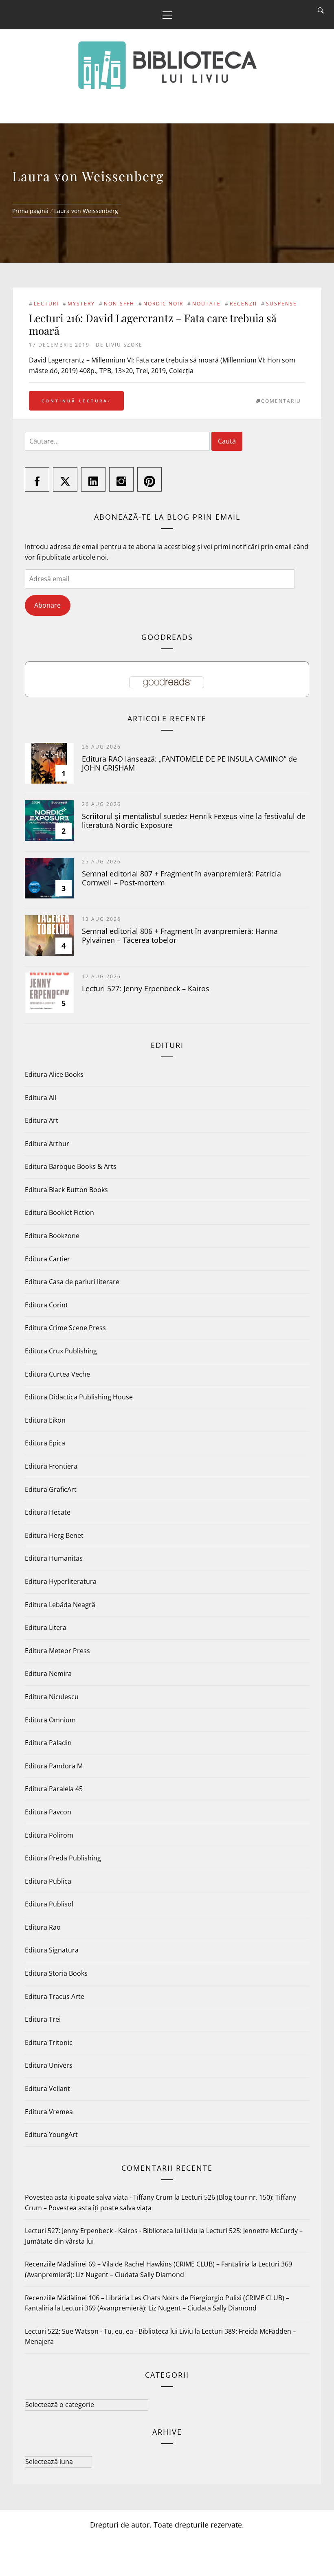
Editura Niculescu (52, 1697)
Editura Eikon (45, 1420)
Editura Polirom (49, 1835)
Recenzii (243, 304)
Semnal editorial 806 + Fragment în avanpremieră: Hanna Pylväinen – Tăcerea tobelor (180, 936)
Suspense (281, 304)
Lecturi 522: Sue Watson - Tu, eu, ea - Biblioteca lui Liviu (109, 2331)
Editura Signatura (52, 1950)
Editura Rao (43, 1927)
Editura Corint (46, 1305)
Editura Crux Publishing (61, 1351)
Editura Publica (48, 1881)
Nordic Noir (163, 304)
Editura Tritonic (49, 2042)
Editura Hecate (48, 1512)
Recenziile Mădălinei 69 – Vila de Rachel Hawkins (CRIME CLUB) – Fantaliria (137, 2264)
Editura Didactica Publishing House (79, 1397)
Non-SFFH (119, 304)
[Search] (321, 11)
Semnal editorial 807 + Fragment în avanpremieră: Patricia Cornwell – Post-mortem (181, 878)
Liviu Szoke (124, 345)
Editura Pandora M (54, 1766)
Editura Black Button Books (66, 1190)
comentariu (281, 401)
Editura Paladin (48, 1743)
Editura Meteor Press (57, 1651)
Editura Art (42, 1120)
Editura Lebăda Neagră (60, 1605)
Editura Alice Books (54, 1074)
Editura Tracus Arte (55, 1996)
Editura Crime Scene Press (65, 1328)
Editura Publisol (49, 1904)
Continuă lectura (75, 401)
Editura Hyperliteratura (61, 1581)
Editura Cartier (47, 1259)
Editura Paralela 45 (54, 1789)
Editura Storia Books (56, 1973)
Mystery (81, 304)
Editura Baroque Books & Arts (71, 1166)
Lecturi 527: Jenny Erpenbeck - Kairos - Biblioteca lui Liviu (111, 2231)
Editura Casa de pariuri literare (72, 1282)
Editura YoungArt (51, 2135)
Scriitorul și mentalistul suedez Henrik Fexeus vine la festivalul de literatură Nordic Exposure (194, 821)
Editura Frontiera (51, 1466)
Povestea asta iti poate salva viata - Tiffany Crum (99, 2197)
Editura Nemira (48, 1673)
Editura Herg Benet (54, 1535)
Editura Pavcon (48, 1812)
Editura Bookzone (52, 1236)
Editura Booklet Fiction (59, 1212)
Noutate (207, 304)
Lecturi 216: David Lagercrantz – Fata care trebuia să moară (153, 324)
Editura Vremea (49, 2112)
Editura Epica (45, 1443)
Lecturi (46, 304)
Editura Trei (43, 2019)
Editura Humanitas (54, 1558)
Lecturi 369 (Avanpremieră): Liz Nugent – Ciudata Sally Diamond (159, 2308)
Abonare (47, 605)
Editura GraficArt (51, 1489)
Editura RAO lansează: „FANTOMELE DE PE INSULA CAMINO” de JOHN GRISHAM (189, 763)
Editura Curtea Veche (57, 1374)
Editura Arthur (47, 1144)
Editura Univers (49, 2065)
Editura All (41, 1098)
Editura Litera (46, 1627)
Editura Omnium (50, 1720)
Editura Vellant (47, 2088)
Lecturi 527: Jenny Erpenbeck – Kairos (146, 988)
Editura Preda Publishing (63, 1858)
